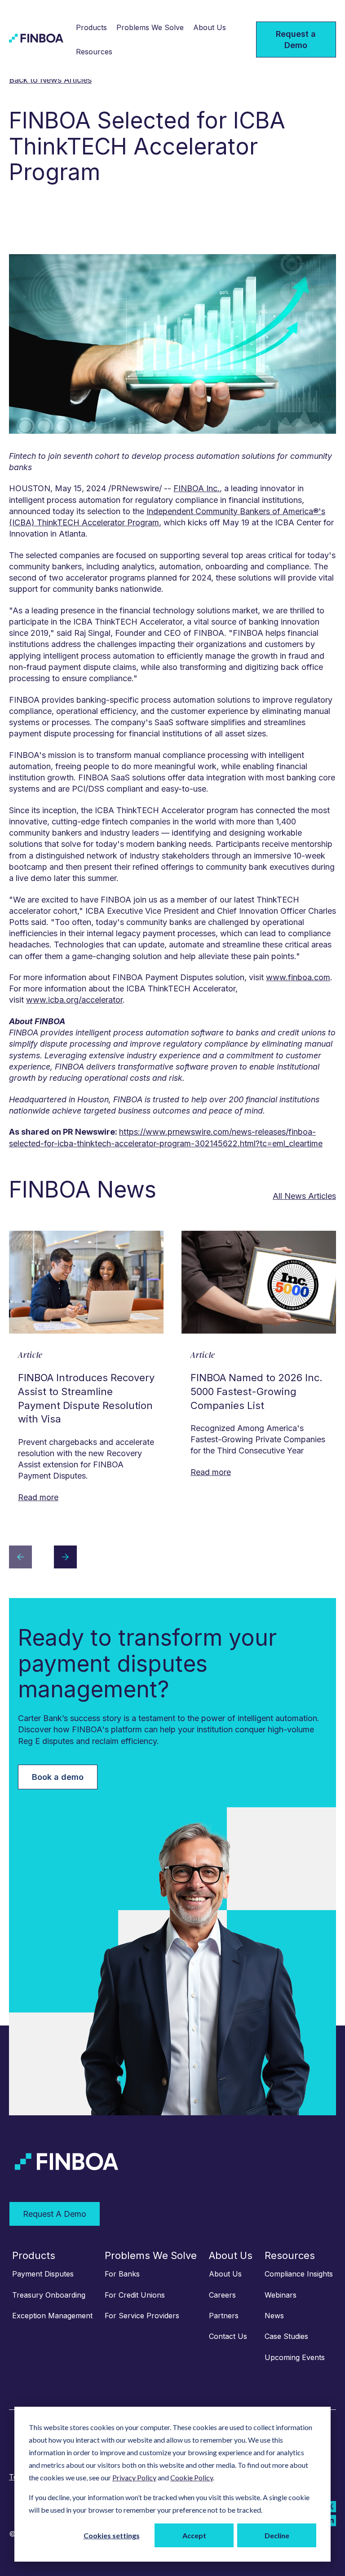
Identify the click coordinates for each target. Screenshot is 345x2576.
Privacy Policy (134, 2477)
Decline (277, 2535)
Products (91, 27)
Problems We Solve (150, 27)
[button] (20, 1558)
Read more (38, 1497)
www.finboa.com (298, 977)
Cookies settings (112, 2535)
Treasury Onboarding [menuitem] (49, 2295)
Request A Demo (55, 2214)
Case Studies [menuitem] (286, 2336)
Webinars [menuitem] (281, 2295)
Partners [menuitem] (224, 2316)
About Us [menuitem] (231, 2255)
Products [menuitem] (34, 2255)
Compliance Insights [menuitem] (299, 2274)
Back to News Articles (50, 80)
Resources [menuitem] (290, 2255)
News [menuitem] (274, 2316)
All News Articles (304, 1196)
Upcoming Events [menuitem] (295, 2357)
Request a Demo (296, 40)
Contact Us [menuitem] (228, 2336)
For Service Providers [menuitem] (142, 2316)
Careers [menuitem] (222, 2295)
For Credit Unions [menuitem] (135, 2295)
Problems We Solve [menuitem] (151, 2255)
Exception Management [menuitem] (52, 2316)
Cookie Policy (192, 2477)
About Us (210, 27)
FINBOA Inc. (197, 488)
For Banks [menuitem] (122, 2274)
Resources (94, 52)
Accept (194, 2535)
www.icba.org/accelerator (74, 1000)
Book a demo (58, 1777)
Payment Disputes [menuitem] (43, 2274)
